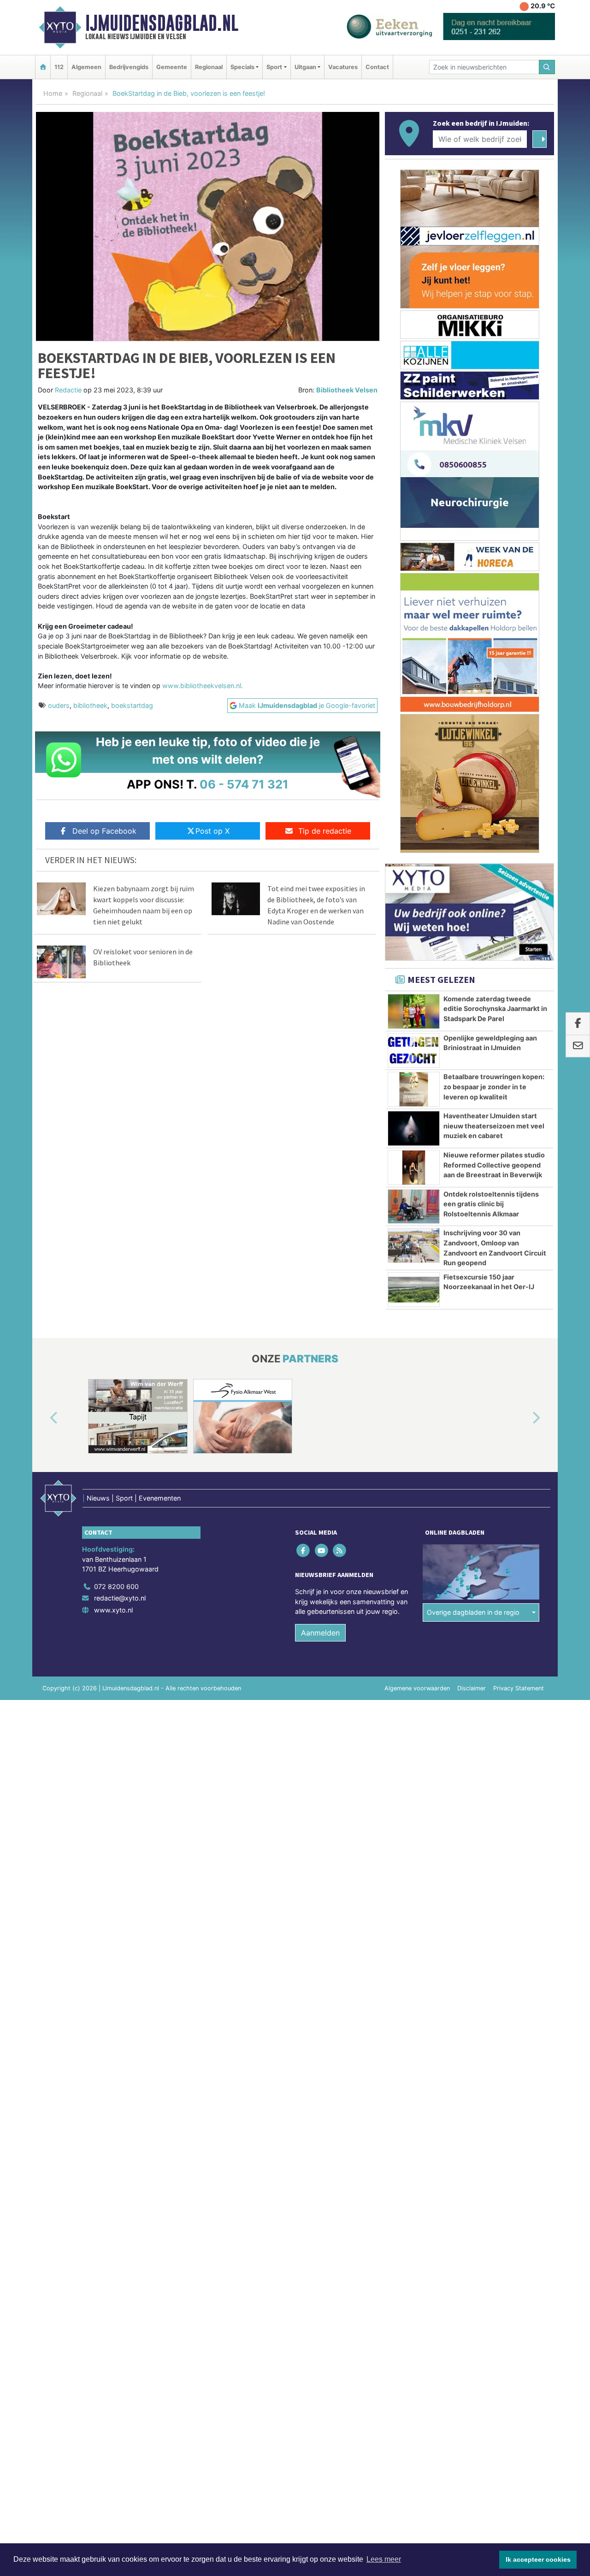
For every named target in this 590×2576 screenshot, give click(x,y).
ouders (59, 705)
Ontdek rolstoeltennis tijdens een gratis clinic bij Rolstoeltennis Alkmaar (491, 1204)
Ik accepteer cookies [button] (538, 2559)
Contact (377, 67)
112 (59, 67)
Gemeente (172, 67)
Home (53, 93)
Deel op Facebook (104, 831)
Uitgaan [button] (305, 67)
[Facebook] (304, 1550)
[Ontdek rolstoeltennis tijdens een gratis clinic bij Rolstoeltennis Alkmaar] (414, 1207)
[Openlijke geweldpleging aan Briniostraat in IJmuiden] (414, 1051)
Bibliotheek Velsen (347, 390)
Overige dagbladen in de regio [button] (473, 1612)
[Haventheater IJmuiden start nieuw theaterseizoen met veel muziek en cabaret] (414, 1128)
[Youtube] (322, 1550)
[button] (43, 1418)
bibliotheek (90, 705)
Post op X (212, 831)
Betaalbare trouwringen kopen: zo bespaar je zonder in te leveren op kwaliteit (494, 1086)
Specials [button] (242, 67)
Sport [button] (274, 67)
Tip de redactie (325, 831)
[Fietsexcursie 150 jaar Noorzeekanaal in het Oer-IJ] (414, 1290)
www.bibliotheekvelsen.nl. (203, 686)
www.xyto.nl (113, 1610)
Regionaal (209, 67)
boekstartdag (132, 705)
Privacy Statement (519, 1688)
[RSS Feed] (340, 1550)
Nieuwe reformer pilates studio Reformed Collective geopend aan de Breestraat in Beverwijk (494, 1165)
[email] (578, 1046)
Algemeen (86, 67)
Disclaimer (472, 1688)
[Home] (43, 67)
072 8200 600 (116, 1586)
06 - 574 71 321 (244, 784)
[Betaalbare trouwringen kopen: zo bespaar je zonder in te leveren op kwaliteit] (414, 1089)
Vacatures (343, 67)
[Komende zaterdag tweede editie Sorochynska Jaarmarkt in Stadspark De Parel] (414, 1011)
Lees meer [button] (384, 2559)
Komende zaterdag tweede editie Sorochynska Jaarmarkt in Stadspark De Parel (495, 1009)
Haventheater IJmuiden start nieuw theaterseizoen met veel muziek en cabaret (494, 1126)
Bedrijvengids (129, 67)
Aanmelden (320, 1633)
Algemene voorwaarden (417, 1688)
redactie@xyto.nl (120, 1598)
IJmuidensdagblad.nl (162, 23)
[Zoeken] (547, 67)
